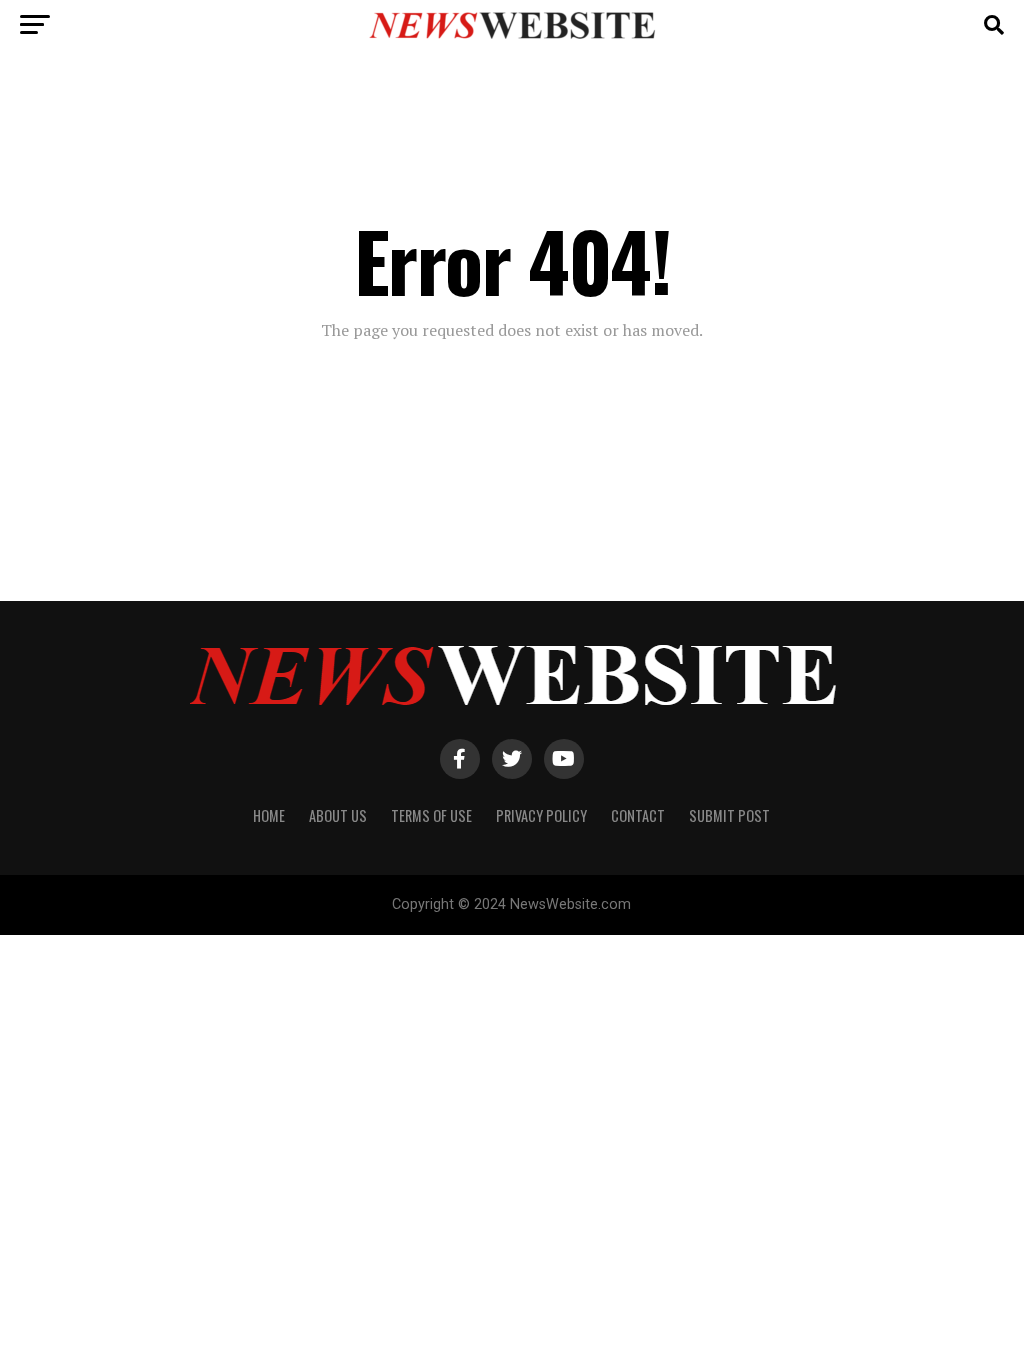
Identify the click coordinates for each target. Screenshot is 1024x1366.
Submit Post (729, 815)
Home (269, 815)
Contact (638, 815)
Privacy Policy (541, 815)
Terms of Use (431, 815)
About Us (338, 815)
